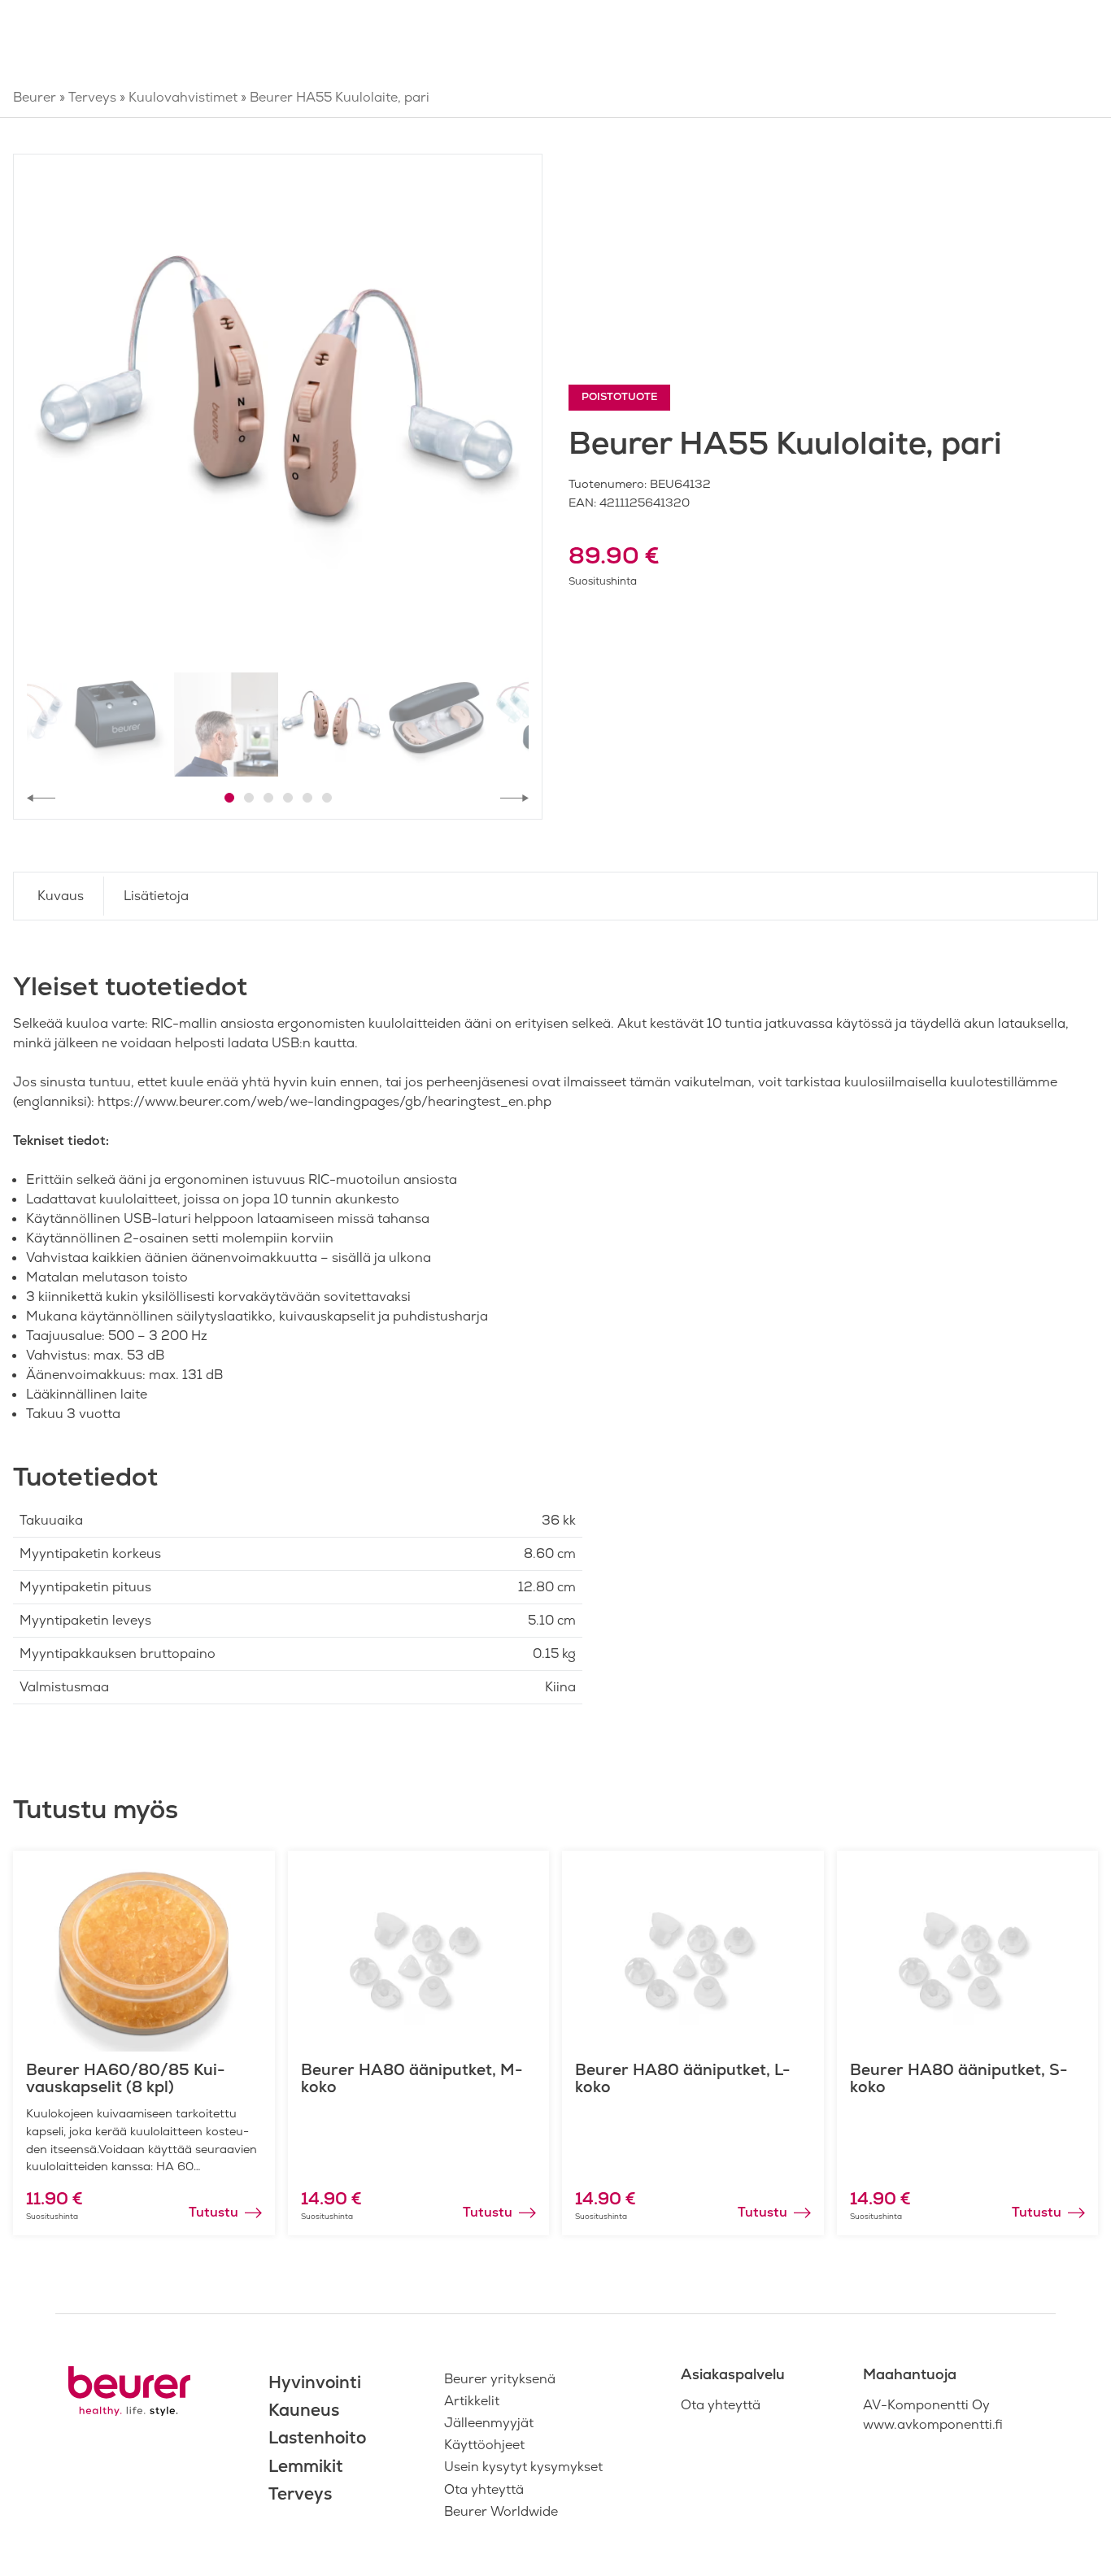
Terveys (92, 97)
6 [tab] (327, 798)
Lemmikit (306, 2466)
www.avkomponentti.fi (933, 2424)
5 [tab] (307, 798)
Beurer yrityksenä (500, 2379)
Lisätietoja (156, 896)
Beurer (35, 97)
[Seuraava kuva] (514, 798)
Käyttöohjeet (484, 2445)
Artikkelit (472, 2401)
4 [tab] (288, 798)
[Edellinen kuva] (41, 798)
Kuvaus (61, 896)
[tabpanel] (278, 418)
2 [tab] (249, 798)
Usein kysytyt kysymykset (523, 2467)
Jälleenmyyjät (489, 2423)
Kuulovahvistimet (183, 97)
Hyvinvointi (315, 2382)
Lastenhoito (317, 2437)
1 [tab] (229, 798)
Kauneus (304, 2410)
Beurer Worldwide (501, 2511)
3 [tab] (268, 798)
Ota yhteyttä (484, 2489)
